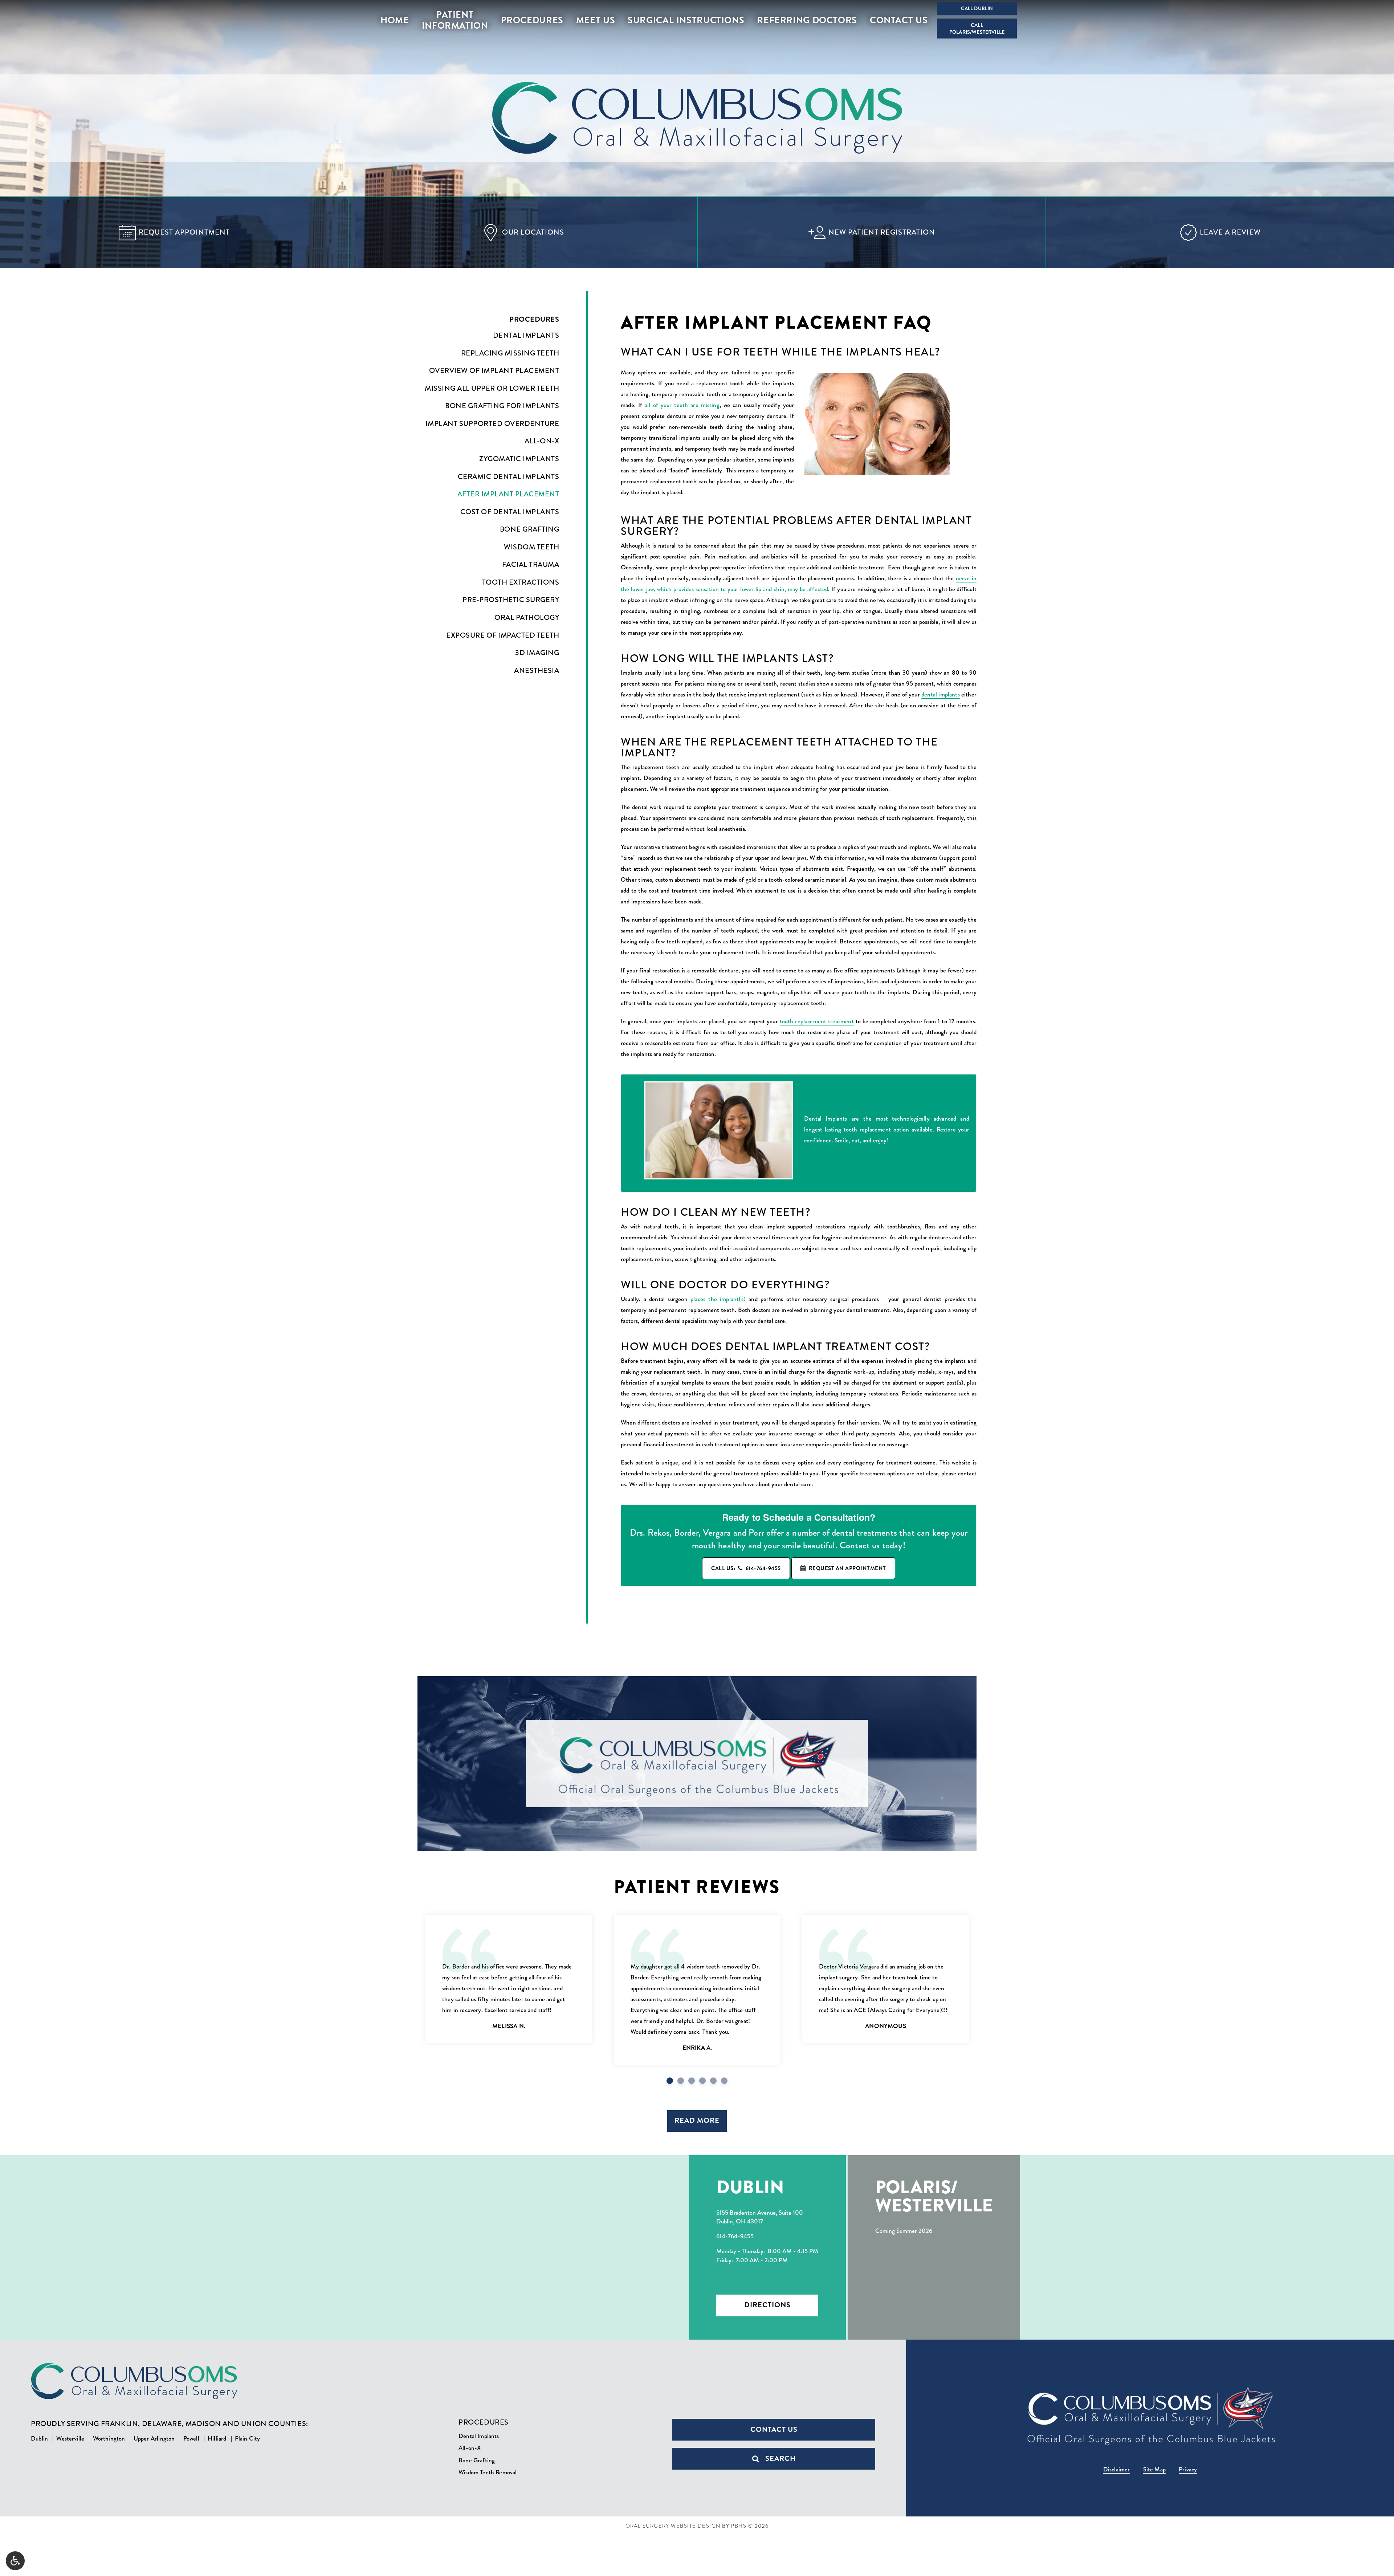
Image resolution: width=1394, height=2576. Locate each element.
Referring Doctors (807, 20)
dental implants (941, 694)
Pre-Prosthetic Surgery (511, 600)
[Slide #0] (670, 2081)
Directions (767, 2305)
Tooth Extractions (521, 582)
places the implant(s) (718, 1299)
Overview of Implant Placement (494, 371)
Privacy (1188, 2469)
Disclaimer (1117, 2469)
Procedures (532, 20)
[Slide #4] (713, 2081)
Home (395, 20)
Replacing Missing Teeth (510, 353)
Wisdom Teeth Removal (488, 2472)
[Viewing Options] (15, 2561)
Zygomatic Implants (519, 459)
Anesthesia (537, 671)
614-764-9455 (735, 2236)
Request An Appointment (847, 1568)
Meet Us (596, 20)
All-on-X (542, 441)
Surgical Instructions (686, 20)
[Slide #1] (681, 2081)
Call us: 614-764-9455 (746, 1568)
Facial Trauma (531, 565)
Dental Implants (526, 336)
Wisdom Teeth (531, 547)
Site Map (1154, 2469)
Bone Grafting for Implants (502, 406)
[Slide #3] (702, 2081)
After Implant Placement (508, 494)
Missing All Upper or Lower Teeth (492, 389)
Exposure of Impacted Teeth (503, 635)
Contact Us (899, 20)
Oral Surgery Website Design (673, 2526)
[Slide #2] (692, 2081)
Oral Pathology (527, 618)
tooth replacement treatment (817, 1021)
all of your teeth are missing (682, 405)
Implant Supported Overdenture (492, 424)
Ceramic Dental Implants (508, 477)
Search (780, 2459)
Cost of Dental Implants (510, 512)
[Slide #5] (724, 2081)
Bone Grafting (529, 529)
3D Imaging (537, 653)
